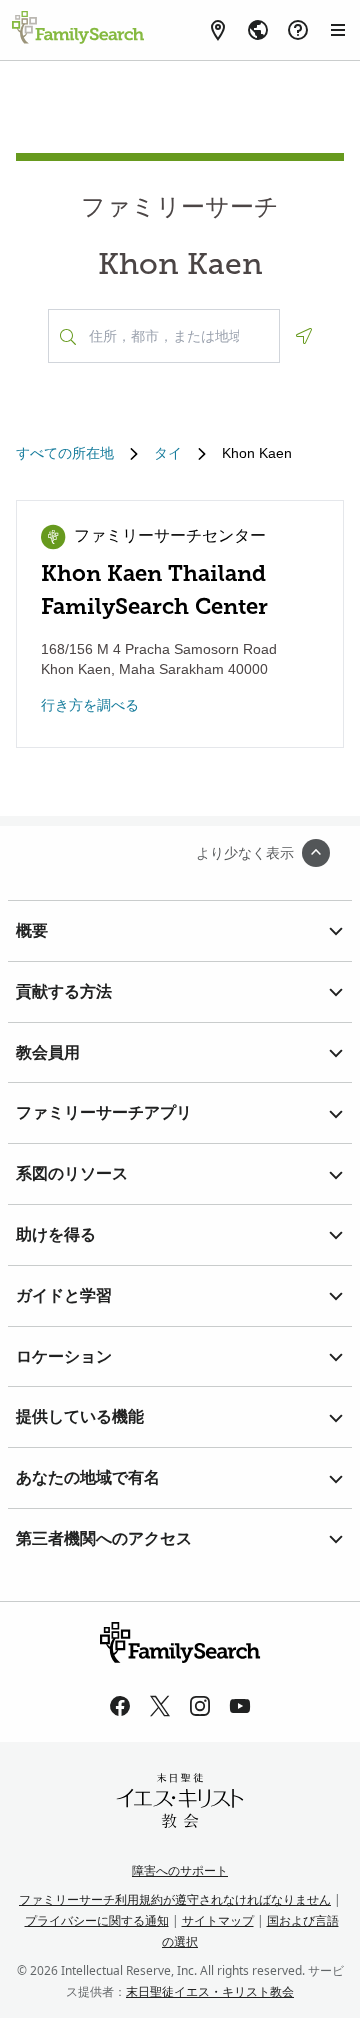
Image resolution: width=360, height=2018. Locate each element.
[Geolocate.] (304, 336)
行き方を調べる (90, 705)
